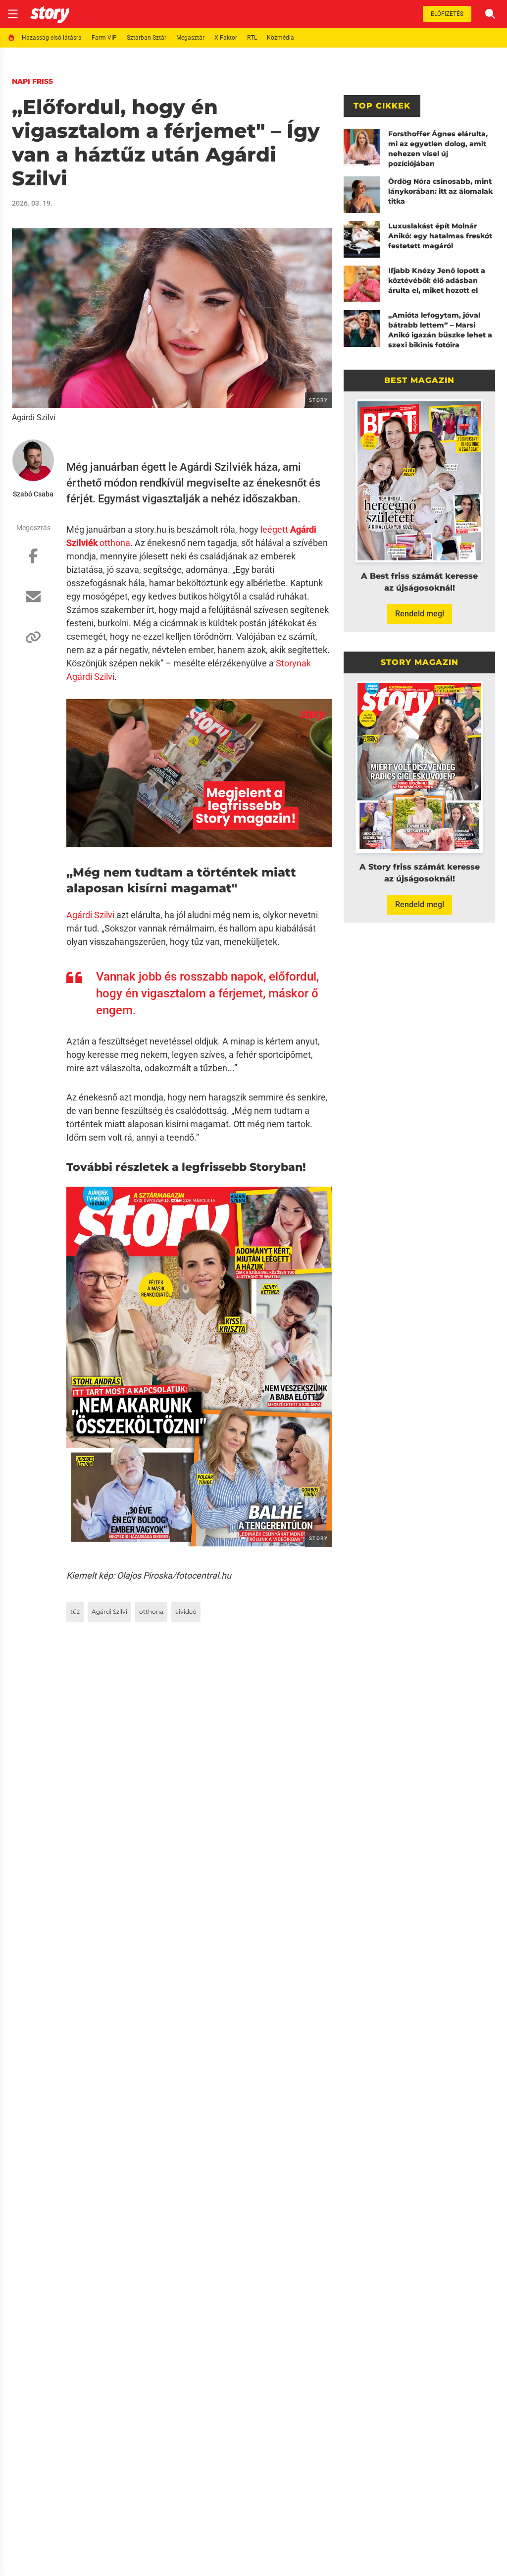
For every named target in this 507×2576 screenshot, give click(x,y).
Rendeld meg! (420, 614)
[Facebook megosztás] (33, 561)
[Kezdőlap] (50, 14)
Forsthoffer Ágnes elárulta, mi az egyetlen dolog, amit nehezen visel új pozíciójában (438, 149)
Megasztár (190, 38)
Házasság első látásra (52, 38)
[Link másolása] (33, 642)
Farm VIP (104, 38)
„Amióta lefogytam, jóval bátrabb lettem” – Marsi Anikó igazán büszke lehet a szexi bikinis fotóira (440, 330)
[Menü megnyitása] (13, 14)
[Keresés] (490, 14)
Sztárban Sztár (147, 38)
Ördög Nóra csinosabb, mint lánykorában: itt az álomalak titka (440, 191)
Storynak (293, 663)
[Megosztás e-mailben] (33, 602)
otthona (151, 1612)
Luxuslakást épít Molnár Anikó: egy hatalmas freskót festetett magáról (440, 236)
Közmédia (280, 38)
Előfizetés (447, 14)
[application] (199, 774)
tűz (75, 1612)
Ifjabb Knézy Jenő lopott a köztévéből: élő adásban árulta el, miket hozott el (437, 280)
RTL (252, 38)
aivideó (186, 1612)
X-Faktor (226, 38)
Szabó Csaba (33, 494)
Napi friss (32, 81)
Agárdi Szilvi (90, 677)
